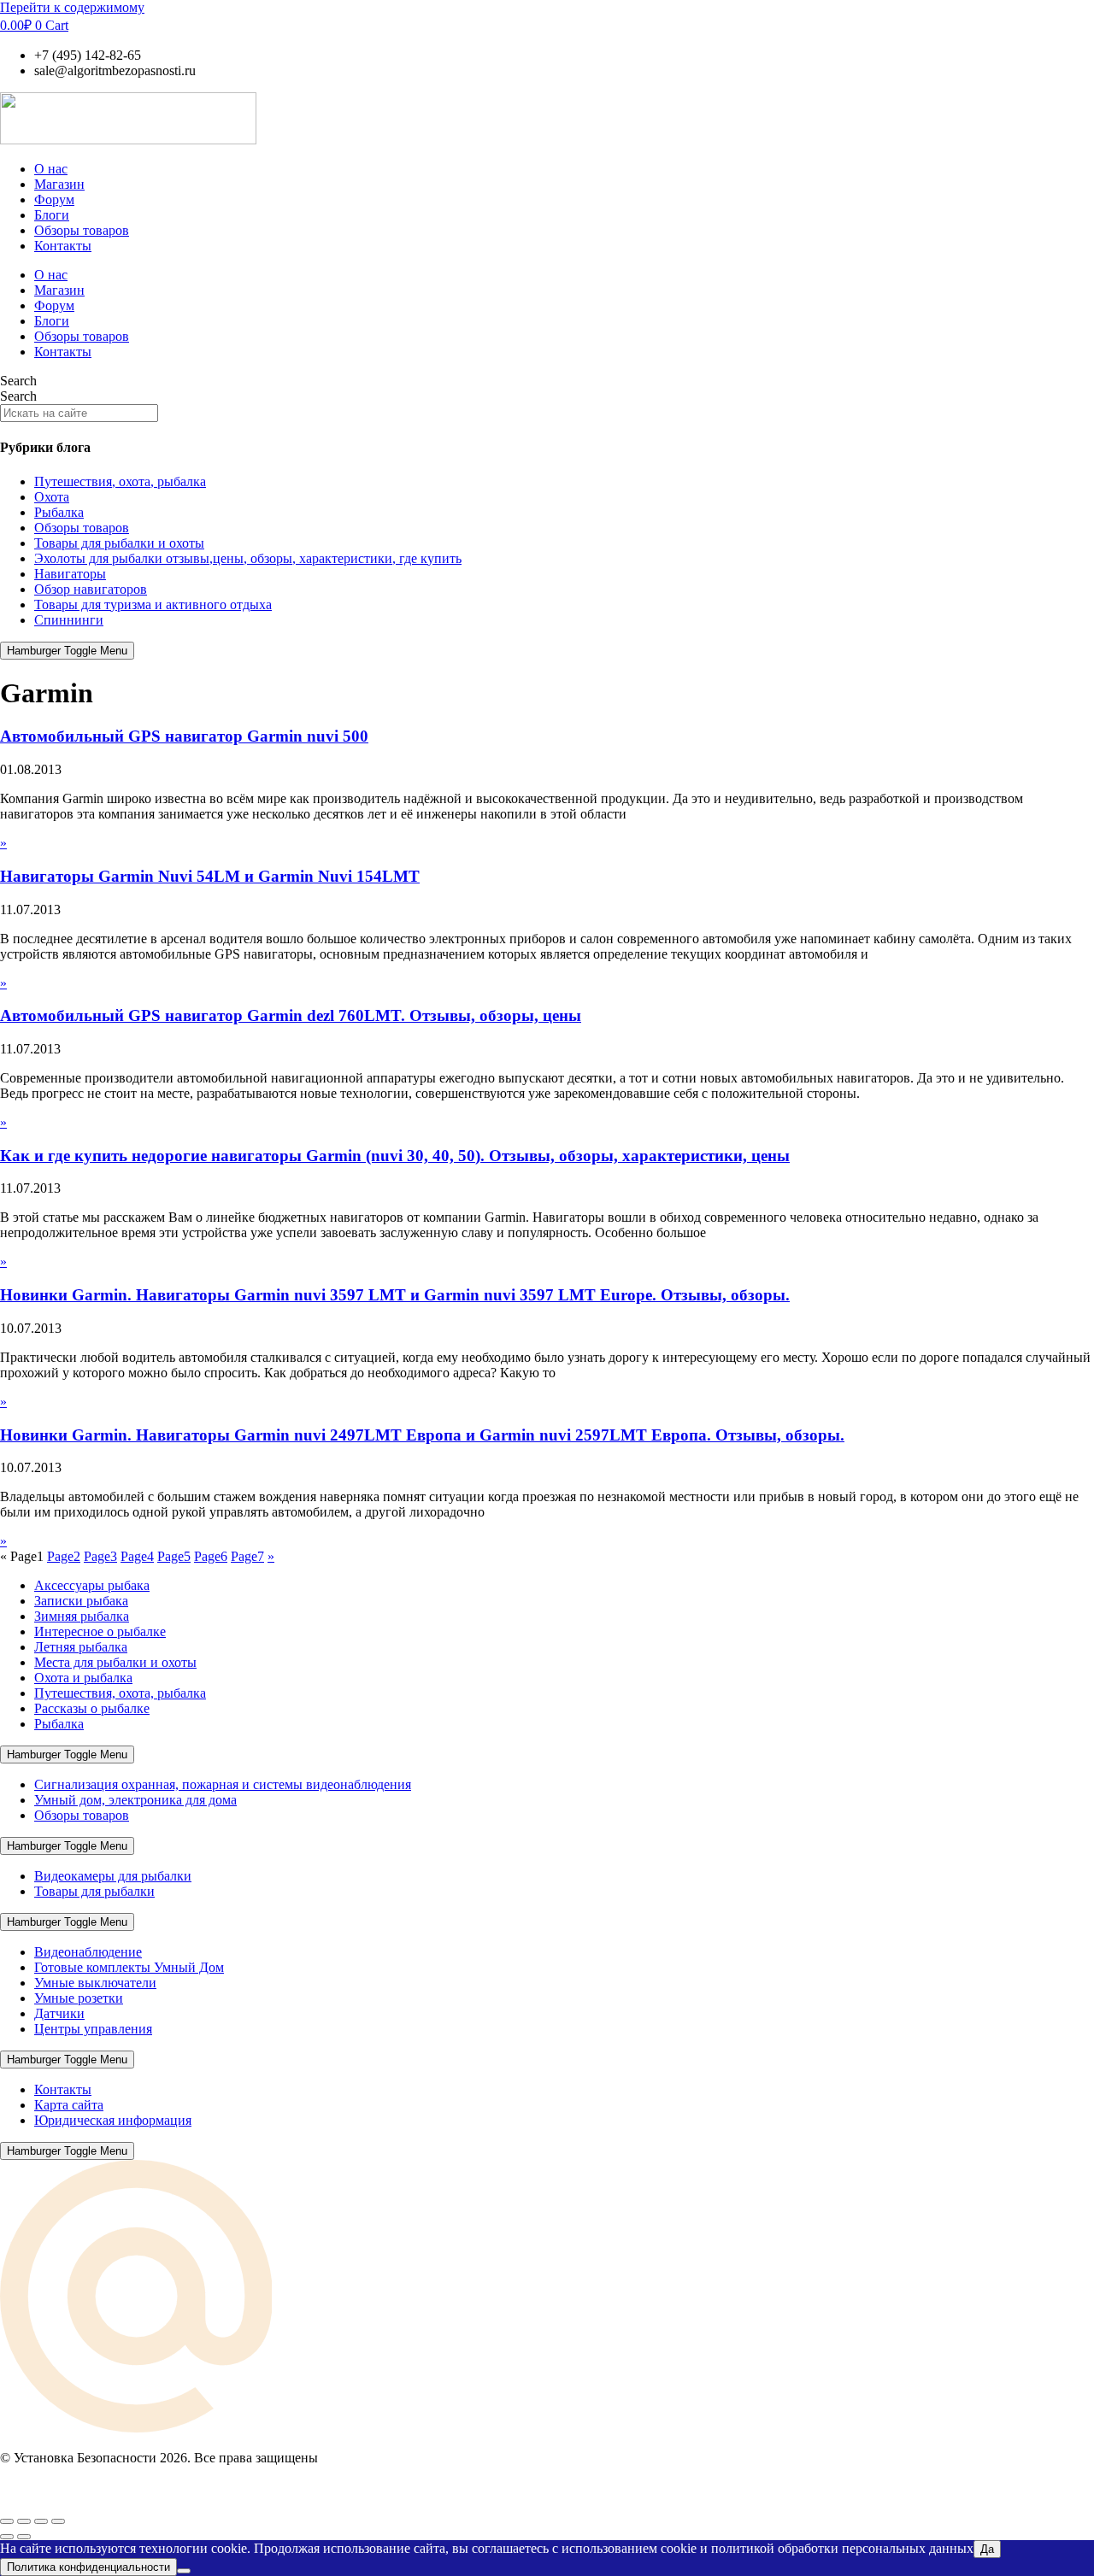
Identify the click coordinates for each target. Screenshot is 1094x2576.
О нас (51, 169)
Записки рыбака (81, 1601)
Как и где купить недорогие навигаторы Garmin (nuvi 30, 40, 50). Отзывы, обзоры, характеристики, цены (395, 1156)
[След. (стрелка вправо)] (24, 2537)
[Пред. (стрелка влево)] (7, 2537)
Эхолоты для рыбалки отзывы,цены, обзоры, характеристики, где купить (248, 558)
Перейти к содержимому (72, 7)
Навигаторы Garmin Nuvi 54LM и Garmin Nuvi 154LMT (210, 876)
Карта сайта (69, 2105)
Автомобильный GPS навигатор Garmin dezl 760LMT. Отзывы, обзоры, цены (291, 1015)
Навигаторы (70, 574)
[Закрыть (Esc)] (58, 2521)
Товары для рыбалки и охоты (119, 543)
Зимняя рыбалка (82, 1616)
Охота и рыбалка (83, 1678)
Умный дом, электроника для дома (135, 1800)
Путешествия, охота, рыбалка (120, 481)
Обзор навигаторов (91, 589)
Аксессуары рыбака (92, 1585)
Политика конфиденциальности (88, 2567)
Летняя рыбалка (81, 1647)
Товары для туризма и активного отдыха (153, 604)
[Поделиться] (41, 2521)
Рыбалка (59, 512)
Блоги (52, 215)
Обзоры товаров (82, 230)
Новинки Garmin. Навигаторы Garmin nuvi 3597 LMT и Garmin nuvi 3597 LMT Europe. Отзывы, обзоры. (395, 1295)
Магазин (59, 184)
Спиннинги (69, 620)
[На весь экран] (24, 2521)
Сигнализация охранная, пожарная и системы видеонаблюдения (223, 1784)
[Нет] (184, 2571)
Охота (52, 497)
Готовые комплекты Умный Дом (129, 1967)
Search (18, 381)
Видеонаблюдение (88, 1952)
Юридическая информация (113, 2120)
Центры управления (93, 2029)
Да (987, 2549)
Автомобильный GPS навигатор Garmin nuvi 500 (184, 736)
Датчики (59, 2013)
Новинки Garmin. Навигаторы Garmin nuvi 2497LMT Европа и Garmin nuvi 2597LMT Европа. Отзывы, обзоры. (422, 1435)
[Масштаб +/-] (7, 2521)
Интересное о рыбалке (100, 1631)
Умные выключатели (95, 1983)
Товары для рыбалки (94, 1891)
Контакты (63, 246)
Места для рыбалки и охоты (115, 1662)
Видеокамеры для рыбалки (113, 1876)
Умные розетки (79, 1998)
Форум (54, 200)
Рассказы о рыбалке (92, 1708)
